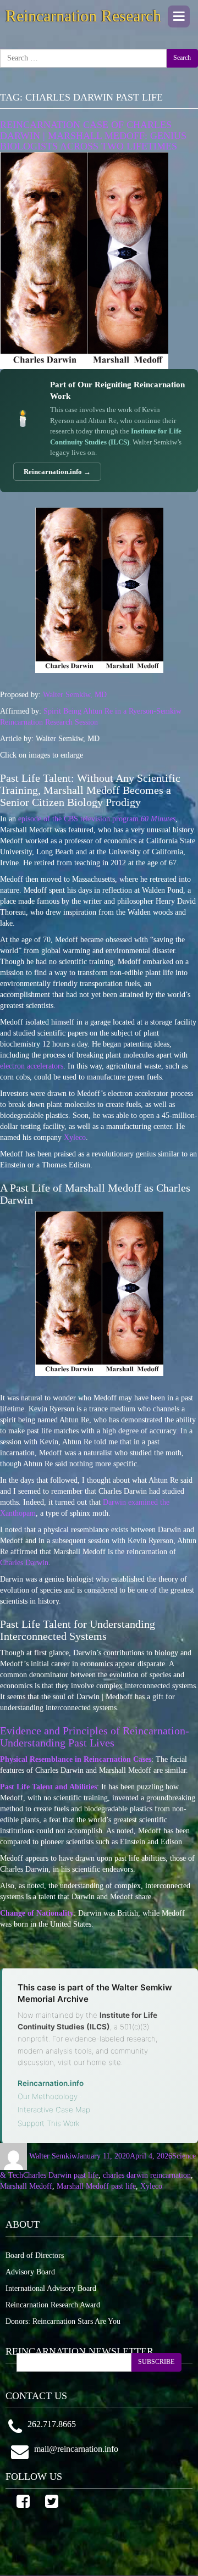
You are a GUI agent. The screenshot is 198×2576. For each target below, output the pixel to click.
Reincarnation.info (51, 2083)
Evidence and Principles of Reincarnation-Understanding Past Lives (95, 1737)
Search (182, 58)
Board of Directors (35, 2255)
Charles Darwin (24, 1563)
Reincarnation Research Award (53, 2305)
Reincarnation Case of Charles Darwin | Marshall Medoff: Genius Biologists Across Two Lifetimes (93, 136)
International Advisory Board (51, 2288)
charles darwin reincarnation (147, 2175)
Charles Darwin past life (61, 2175)
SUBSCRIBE (156, 2362)
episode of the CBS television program (97, 819)
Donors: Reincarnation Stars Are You (63, 2321)
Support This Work (49, 2123)
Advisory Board (30, 2272)
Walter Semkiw (53, 2156)
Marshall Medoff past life (96, 2186)
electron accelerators (32, 1066)
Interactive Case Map (54, 2110)
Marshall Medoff (26, 2186)
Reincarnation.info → (57, 472)
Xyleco (75, 1137)
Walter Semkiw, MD (75, 695)
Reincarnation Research (83, 16)
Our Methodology (48, 2096)
